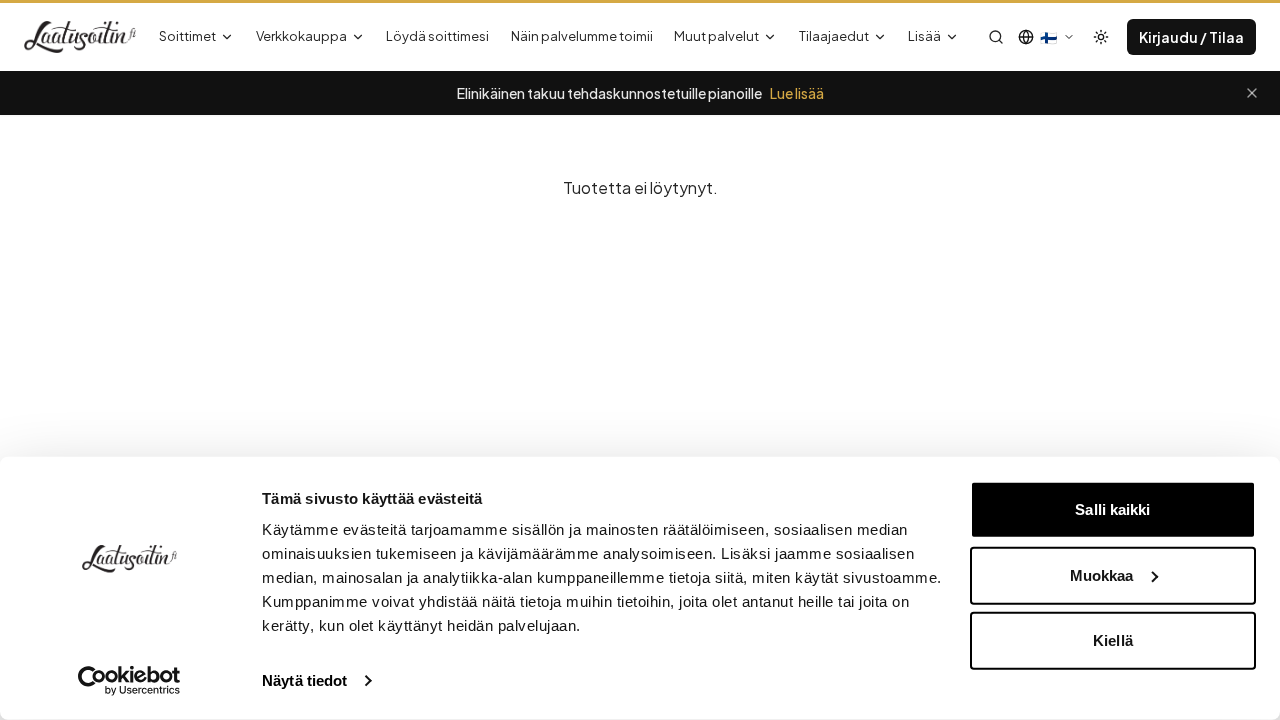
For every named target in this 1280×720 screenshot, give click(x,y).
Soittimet (187, 36)
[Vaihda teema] (1101, 37)
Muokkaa (1102, 574)
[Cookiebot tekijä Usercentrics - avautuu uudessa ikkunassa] (129, 681)
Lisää (924, 36)
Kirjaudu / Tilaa (1191, 37)
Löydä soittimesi (437, 36)
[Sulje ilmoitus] (1252, 93)
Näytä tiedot (304, 680)
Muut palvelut (716, 36)
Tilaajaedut (834, 36)
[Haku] (996, 37)
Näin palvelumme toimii (582, 36)
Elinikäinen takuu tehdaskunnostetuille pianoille (640, 93)
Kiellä (1113, 640)
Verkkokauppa (301, 36)
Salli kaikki (1112, 509)
